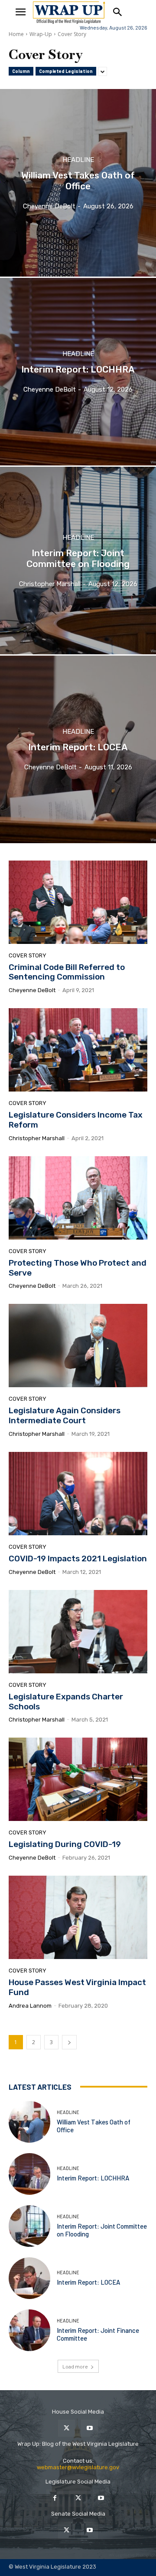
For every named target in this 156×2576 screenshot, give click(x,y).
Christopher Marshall (37, 1138)
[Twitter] (67, 2428)
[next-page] (69, 2042)
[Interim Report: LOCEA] (78, 749)
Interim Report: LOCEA (88, 2282)
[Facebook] (55, 2498)
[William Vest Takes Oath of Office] (78, 183)
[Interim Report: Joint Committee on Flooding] (78, 561)
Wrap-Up (41, 34)
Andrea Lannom (30, 2006)
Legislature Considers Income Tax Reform (76, 1120)
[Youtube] (89, 2428)
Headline (78, 160)
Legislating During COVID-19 (65, 1844)
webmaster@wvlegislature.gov (78, 2467)
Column (21, 71)
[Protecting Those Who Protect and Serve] (78, 1198)
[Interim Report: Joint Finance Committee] (29, 2330)
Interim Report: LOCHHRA (93, 2178)
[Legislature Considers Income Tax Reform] (78, 1050)
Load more (75, 2366)
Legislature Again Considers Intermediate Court (65, 1415)
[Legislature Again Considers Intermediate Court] (78, 1346)
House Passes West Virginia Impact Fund (77, 1987)
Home (16, 34)
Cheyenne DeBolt (32, 990)
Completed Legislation (66, 71)
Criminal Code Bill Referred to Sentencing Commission (67, 972)
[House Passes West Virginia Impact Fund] (78, 1917)
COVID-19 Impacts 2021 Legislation (78, 1558)
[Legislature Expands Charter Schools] (78, 1632)
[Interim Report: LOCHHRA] (78, 372)
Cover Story (28, 955)
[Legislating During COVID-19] (78, 1779)
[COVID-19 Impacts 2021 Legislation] (78, 1494)
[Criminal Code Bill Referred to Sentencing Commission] (78, 902)
